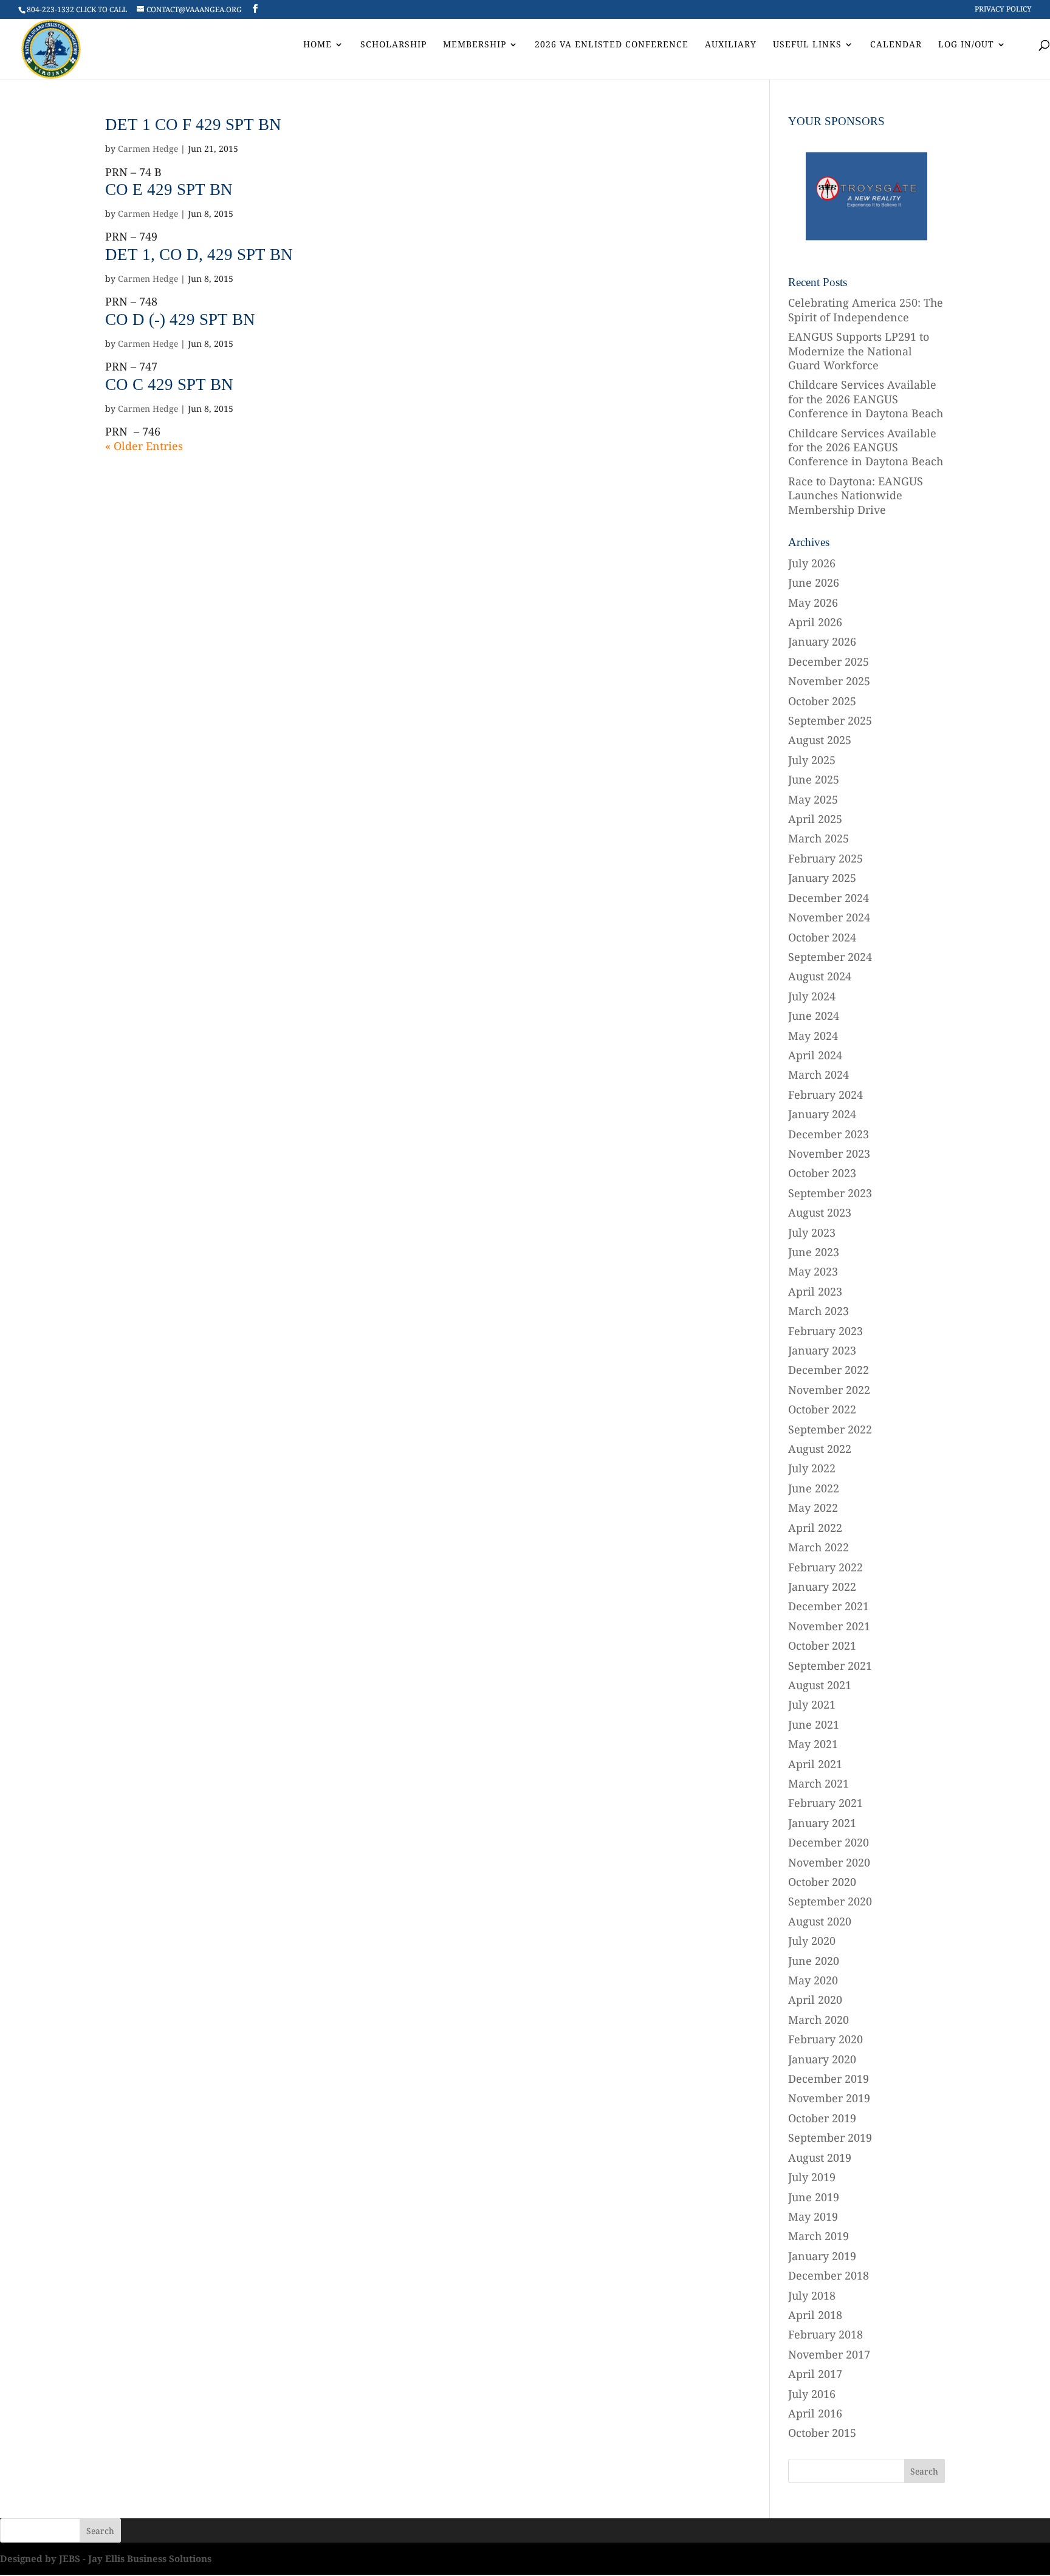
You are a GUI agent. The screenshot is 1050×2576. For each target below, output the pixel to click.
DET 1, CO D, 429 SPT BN (199, 255)
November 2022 (829, 1390)
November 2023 (829, 1153)
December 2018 (829, 2275)
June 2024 (814, 1016)
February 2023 (825, 1331)
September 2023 (830, 1193)
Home (317, 45)
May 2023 (813, 1271)
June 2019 (814, 2197)
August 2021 (820, 1685)
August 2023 (820, 1212)
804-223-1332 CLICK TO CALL (77, 9)
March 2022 (818, 1547)
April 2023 (815, 1291)
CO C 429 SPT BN (169, 384)
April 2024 (815, 1055)
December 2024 (829, 898)
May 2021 (813, 1744)
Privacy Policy (1003, 10)
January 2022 (822, 1587)
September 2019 (830, 2137)
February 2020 (825, 2039)
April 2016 (815, 2413)
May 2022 (813, 1508)
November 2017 (829, 2354)
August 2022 (820, 1449)
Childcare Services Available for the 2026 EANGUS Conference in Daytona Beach (866, 399)
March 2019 (818, 2236)
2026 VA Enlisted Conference (612, 45)
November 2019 (829, 2098)
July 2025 (812, 760)
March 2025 (818, 838)
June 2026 (814, 583)
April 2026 (815, 622)
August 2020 (820, 1921)
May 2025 (813, 799)
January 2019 (822, 2256)
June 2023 (814, 1252)
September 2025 (830, 720)
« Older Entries (144, 446)
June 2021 (814, 1724)
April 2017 (815, 2374)
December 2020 (829, 1842)
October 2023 (822, 1173)
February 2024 (825, 1095)
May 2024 (813, 1036)
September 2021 (830, 1666)
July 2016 (812, 2394)
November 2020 (829, 1862)
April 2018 (815, 2315)
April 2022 (815, 1528)
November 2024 (829, 917)
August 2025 (820, 740)
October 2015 (822, 2433)
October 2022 (822, 1409)
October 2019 (822, 2118)
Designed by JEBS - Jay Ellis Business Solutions (106, 2558)
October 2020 (822, 1882)
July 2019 (812, 2177)
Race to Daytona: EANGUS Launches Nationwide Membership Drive (856, 495)
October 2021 (822, 1645)
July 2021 (812, 1704)
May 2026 (813, 603)
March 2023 (818, 1311)
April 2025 (815, 819)
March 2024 (818, 1074)
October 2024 (822, 937)
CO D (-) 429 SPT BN (180, 319)
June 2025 (814, 779)
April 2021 (815, 1764)
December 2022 (829, 1370)
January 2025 (822, 878)
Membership (475, 45)
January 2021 (822, 1823)
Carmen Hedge (148, 149)
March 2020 (818, 2020)
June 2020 (814, 1961)
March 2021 (818, 1783)
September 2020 (830, 1901)
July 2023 (812, 1232)
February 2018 (825, 2334)
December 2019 (829, 2079)
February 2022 (825, 1567)
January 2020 (822, 2059)
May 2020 (813, 1980)
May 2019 (813, 2216)
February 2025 (825, 858)
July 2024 (812, 996)
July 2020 (812, 1941)
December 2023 (829, 1134)
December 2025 (829, 661)
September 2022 (830, 1429)
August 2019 (820, 2157)
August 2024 (820, 976)
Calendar (896, 45)
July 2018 (812, 2295)
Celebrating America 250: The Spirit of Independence (866, 309)
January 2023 (822, 1350)
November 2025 (829, 681)
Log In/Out (966, 45)
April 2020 (815, 2000)
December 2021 (829, 1606)
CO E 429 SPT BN (169, 190)
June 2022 (814, 1488)
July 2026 (812, 563)
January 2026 (822, 641)
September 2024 (830, 957)
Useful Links (807, 45)
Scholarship (393, 45)
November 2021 (829, 1626)
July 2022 (812, 1468)
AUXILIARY (731, 45)
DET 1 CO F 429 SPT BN (193, 125)
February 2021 (825, 1803)
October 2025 (822, 701)
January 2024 (822, 1114)
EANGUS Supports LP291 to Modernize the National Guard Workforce (859, 351)
